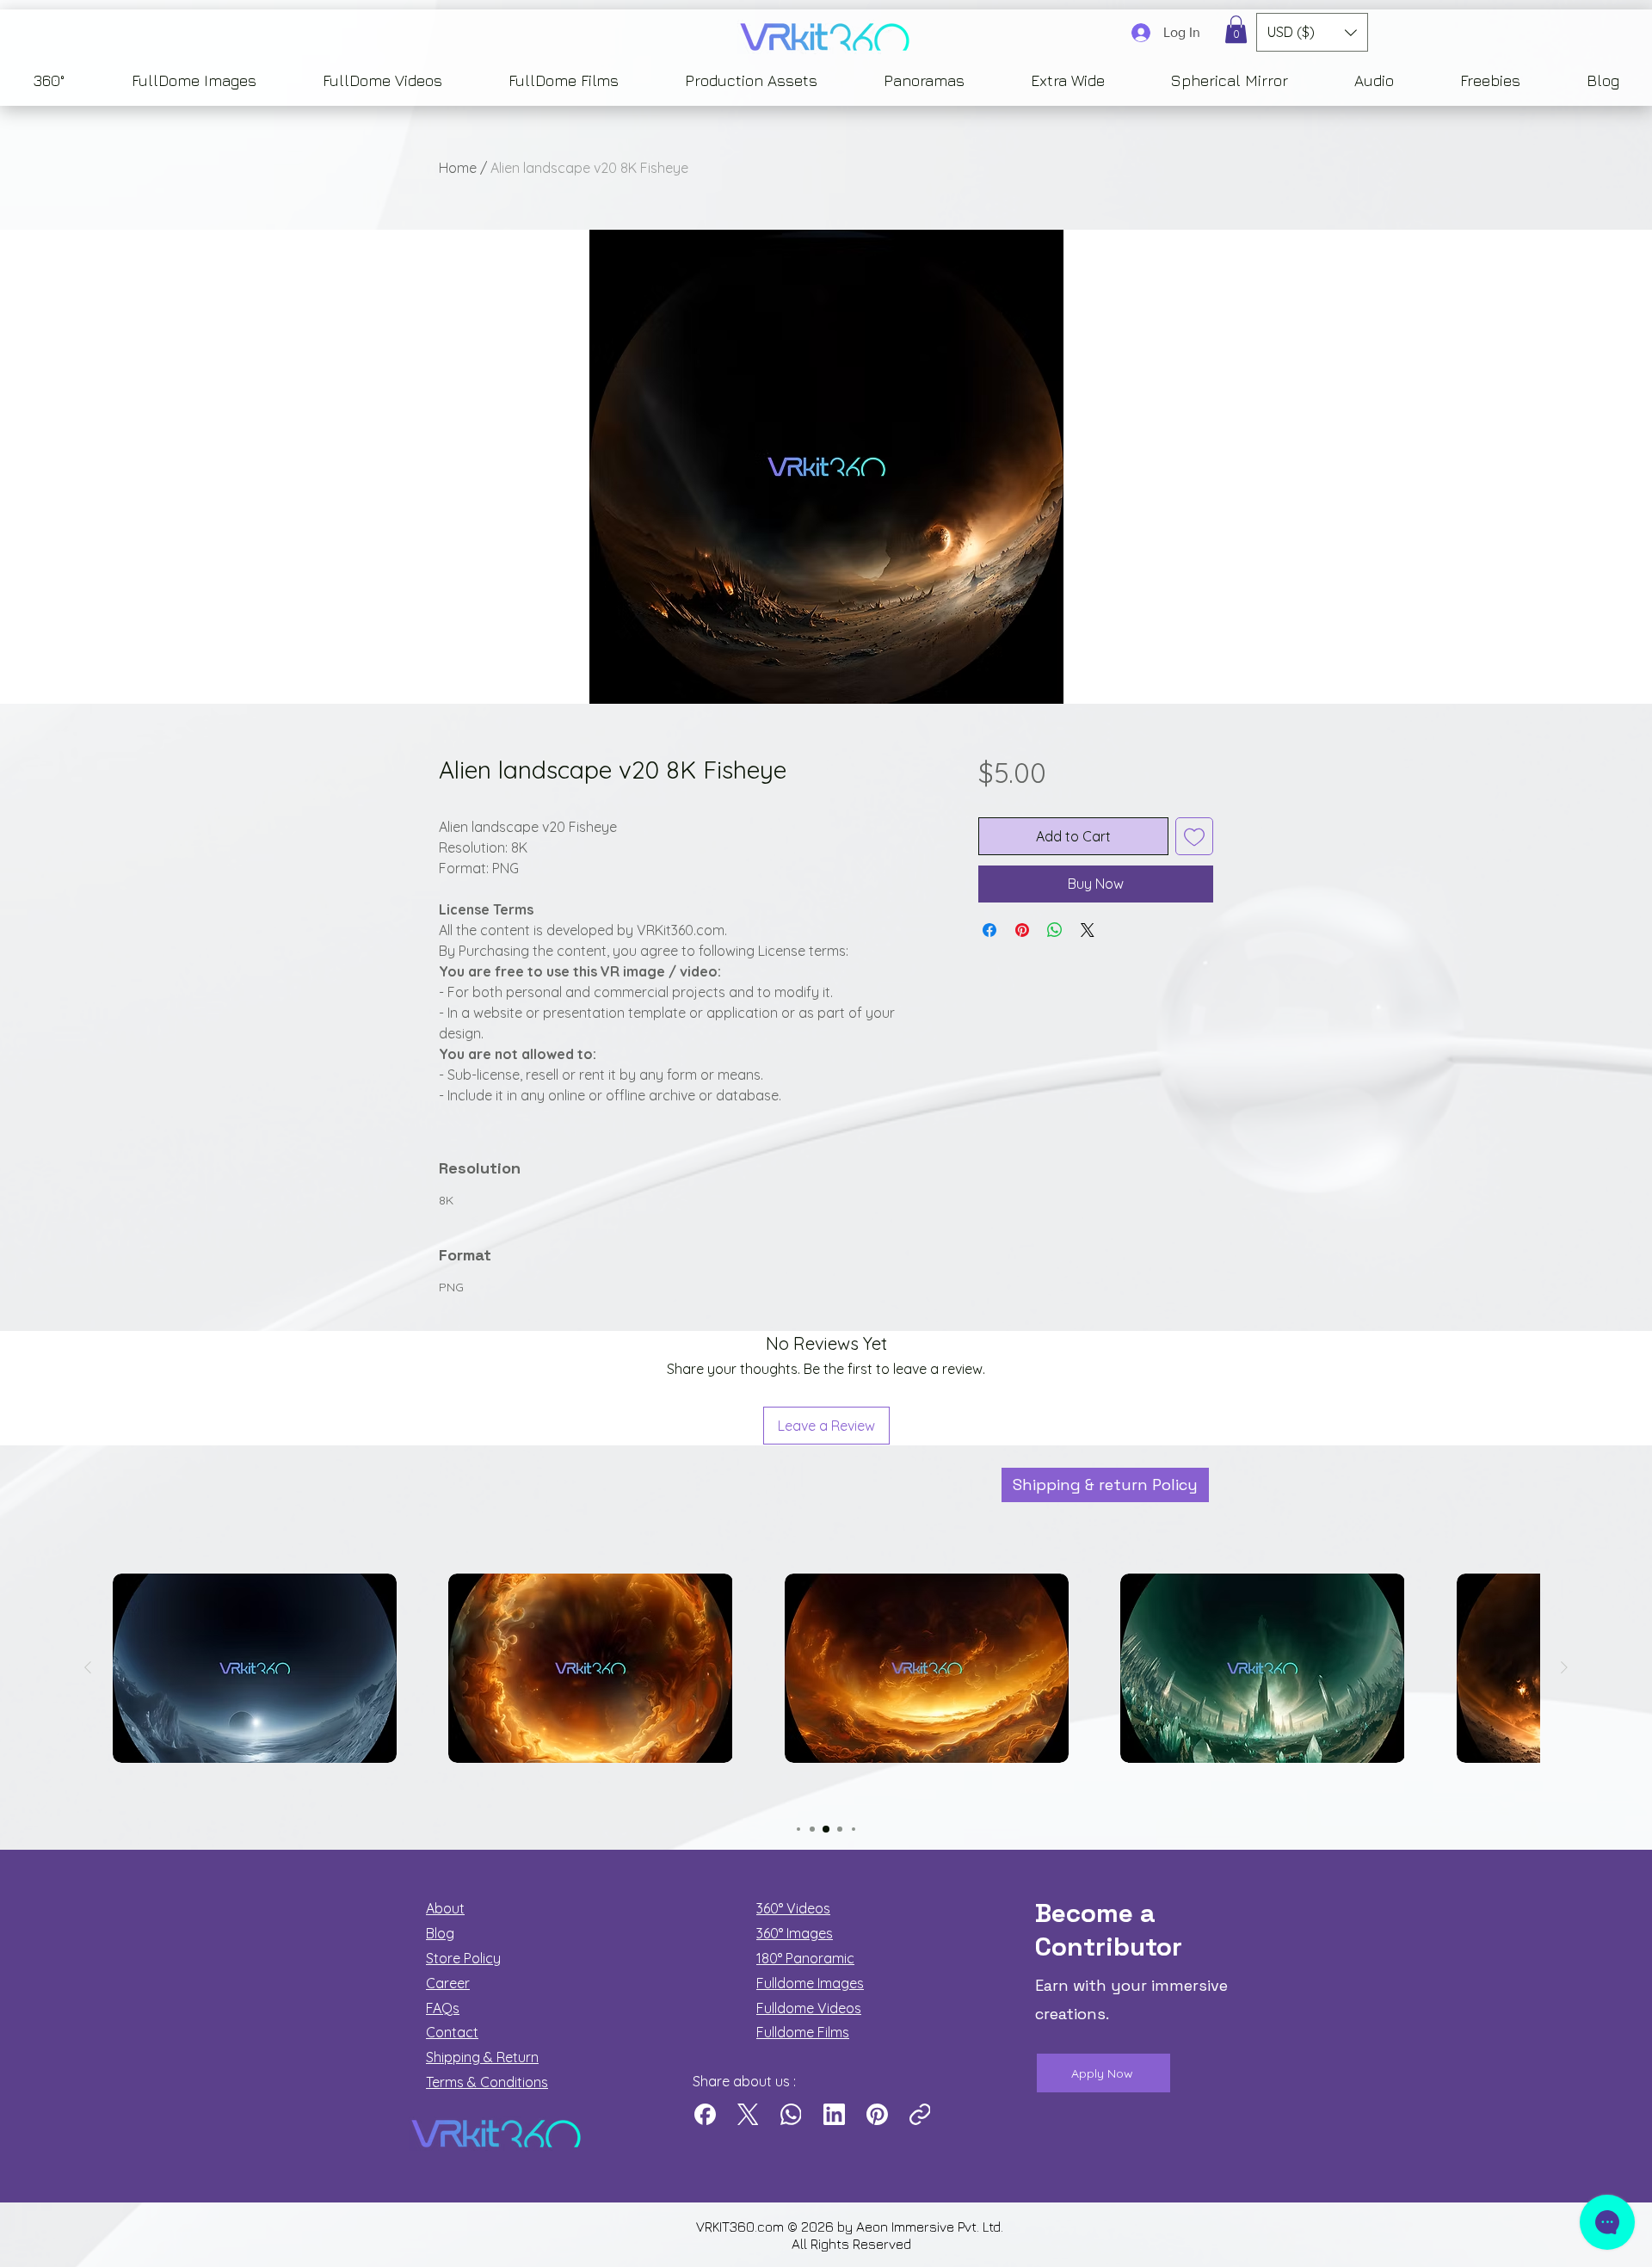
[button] (1236, 29)
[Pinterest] (877, 2114)
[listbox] (1312, 32)
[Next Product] (1564, 1667)
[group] (826, 1697)
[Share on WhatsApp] (1055, 930)
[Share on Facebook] (989, 930)
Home (458, 168)
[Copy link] (920, 2114)
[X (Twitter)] (748, 2114)
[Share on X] (1088, 930)
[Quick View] (255, 1668)
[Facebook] (705, 2114)
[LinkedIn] (834, 2114)
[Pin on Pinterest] (1022, 930)
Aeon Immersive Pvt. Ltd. (931, 2227)
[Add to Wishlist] (1194, 836)
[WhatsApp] (791, 2114)
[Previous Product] (88, 1667)
